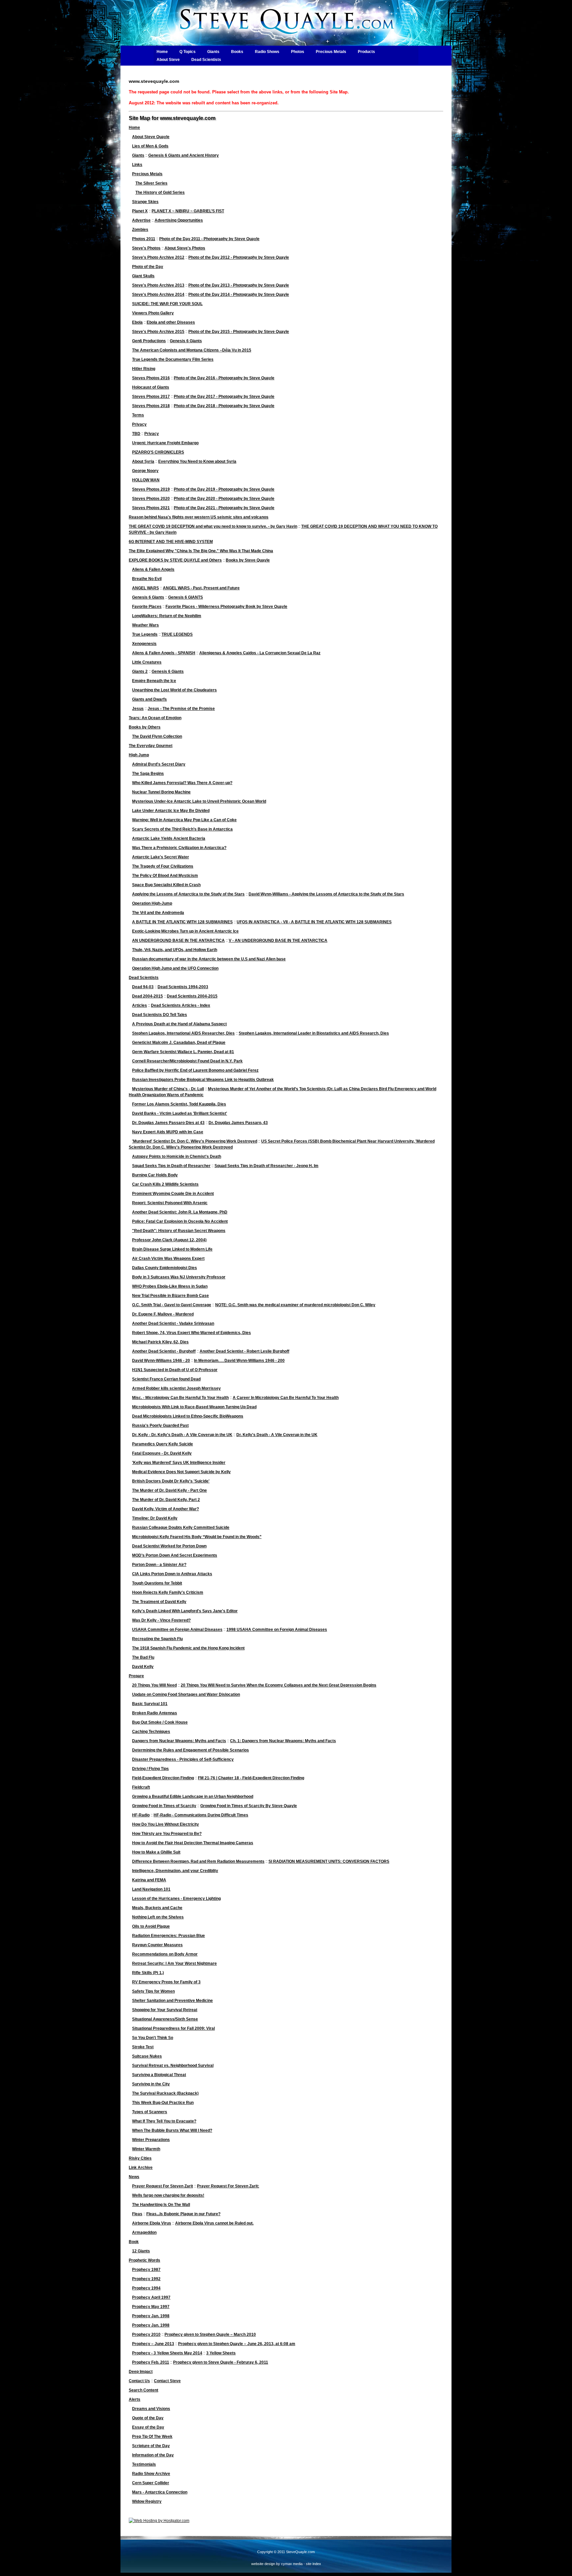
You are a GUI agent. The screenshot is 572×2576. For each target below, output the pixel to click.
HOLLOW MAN (146, 480)
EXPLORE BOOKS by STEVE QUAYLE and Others (175, 560)
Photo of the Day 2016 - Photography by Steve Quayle (224, 378)
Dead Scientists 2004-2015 (192, 996)
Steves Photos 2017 (151, 397)
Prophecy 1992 (146, 2279)
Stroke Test (143, 2047)
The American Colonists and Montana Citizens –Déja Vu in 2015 (192, 350)
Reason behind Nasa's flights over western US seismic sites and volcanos (199, 517)
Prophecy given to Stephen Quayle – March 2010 (210, 2334)
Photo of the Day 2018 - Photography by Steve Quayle (224, 406)
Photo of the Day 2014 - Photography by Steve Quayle (239, 295)
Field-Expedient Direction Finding (163, 1778)
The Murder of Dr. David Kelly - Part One (169, 1490)
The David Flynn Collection (157, 736)
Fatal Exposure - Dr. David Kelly (162, 1453)
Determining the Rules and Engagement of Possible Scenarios (191, 1750)
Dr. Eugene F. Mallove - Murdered (163, 1314)
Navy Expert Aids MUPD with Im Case (168, 1132)
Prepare (136, 1676)
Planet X (140, 211)
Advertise (141, 220)
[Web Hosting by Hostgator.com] (159, 2521)
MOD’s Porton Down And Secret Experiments (175, 1555)
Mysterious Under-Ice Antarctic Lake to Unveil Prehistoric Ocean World (199, 801)
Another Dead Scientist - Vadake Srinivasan (173, 1323)
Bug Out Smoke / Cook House (160, 1722)
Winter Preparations (151, 2140)
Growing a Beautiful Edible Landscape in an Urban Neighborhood (193, 1797)
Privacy (139, 424)
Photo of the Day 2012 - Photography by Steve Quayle (239, 257)
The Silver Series (151, 183)
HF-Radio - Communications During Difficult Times (201, 1815)
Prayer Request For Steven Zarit (163, 2186)
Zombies (140, 230)
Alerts (135, 2399)
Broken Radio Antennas (155, 1713)
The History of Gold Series (160, 192)
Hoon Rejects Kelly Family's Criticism (168, 1592)
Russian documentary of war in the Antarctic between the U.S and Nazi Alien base (209, 959)
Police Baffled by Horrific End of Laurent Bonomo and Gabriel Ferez (195, 1070)
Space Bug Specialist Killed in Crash (166, 885)
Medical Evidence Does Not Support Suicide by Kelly (181, 1472)
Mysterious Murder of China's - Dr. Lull (168, 1089)
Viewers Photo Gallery (153, 313)
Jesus (138, 709)
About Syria (143, 461)
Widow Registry (147, 2501)
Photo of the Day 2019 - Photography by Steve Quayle (224, 489)
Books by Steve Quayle (248, 560)
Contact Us (139, 2381)
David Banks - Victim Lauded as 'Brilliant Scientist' (180, 1113)
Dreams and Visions (151, 2409)
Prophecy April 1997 (151, 2297)
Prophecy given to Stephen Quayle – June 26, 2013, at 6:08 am (237, 2344)
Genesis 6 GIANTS (186, 597)
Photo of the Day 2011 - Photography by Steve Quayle (209, 239)
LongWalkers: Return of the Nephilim (167, 616)
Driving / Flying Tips (150, 1769)
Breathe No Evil (147, 579)
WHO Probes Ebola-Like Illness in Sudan (170, 1286)
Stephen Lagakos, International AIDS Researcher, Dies (183, 1033)
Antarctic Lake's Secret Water (161, 857)
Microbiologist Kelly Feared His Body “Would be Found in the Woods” (197, 1537)
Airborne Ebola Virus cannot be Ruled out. (214, 2223)
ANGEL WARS (145, 588)
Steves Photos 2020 (151, 499)
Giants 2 (140, 671)
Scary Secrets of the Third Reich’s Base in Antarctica (182, 829)
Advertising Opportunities (179, 220)
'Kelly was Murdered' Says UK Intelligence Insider (179, 1463)
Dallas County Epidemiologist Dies (165, 1268)
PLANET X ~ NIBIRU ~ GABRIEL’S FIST (188, 211)
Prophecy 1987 (146, 2270)
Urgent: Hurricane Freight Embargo (165, 443)
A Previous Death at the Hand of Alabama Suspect (179, 1024)
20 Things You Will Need (154, 1685)
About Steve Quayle (151, 137)
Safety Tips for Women (153, 1991)
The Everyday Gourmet (151, 746)
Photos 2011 (144, 239)
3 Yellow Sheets (221, 2353)
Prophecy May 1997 (151, 2307)
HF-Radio (141, 1815)
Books (237, 52)
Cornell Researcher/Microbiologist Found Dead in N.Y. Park (187, 1061)
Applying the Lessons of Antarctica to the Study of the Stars (188, 894)
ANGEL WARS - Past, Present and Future (201, 588)
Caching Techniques (151, 1732)
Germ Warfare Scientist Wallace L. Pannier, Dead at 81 (183, 1052)
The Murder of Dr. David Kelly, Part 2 (166, 1500)
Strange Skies (145, 202)
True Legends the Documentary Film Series (173, 359)
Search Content (143, 2390)
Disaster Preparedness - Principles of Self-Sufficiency (183, 1759)
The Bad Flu (143, 1657)
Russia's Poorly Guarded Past (160, 1425)
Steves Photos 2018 (151, 406)
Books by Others (145, 727)
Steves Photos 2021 (151, 508)
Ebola (137, 322)
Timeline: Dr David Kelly (155, 1518)
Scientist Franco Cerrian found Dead (166, 1379)
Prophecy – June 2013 (153, 2344)
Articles (140, 1005)
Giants (213, 52)
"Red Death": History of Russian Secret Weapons (179, 1231)
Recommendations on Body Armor (165, 1954)
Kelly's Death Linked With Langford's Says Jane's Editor (185, 1611)
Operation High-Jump (152, 903)
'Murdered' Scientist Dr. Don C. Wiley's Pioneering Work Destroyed (195, 1141)
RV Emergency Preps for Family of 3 (166, 1982)
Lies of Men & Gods (150, 146)
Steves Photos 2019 (151, 489)
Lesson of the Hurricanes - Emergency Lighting (176, 1899)
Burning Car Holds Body (155, 1175)
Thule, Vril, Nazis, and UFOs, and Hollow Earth (175, 950)
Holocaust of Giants (151, 387)
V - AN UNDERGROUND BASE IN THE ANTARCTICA (278, 940)
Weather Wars (145, 625)
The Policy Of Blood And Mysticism (165, 876)
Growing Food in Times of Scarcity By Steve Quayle (249, 1806)
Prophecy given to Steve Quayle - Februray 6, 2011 (221, 2362)
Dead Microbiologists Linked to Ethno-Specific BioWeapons (188, 1416)
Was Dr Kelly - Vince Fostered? (161, 1620)
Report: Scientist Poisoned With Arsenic (170, 1203)
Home (162, 52)
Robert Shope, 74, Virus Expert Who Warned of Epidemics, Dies (191, 1333)
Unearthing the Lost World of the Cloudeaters (174, 690)
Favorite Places (147, 607)
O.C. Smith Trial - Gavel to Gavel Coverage (172, 1305)
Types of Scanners (150, 2112)
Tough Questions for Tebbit (157, 1583)
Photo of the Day (148, 267)
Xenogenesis (144, 644)
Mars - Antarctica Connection (160, 2492)
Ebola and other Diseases (171, 322)
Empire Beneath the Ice (154, 681)
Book (134, 2242)
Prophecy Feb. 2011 (151, 2362)
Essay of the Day (148, 2427)
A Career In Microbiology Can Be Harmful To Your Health (286, 1398)
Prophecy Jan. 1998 (151, 2316)
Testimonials (144, 2464)
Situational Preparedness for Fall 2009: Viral (173, 2028)
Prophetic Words (144, 2260)
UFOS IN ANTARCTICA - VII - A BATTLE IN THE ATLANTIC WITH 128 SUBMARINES (314, 922)
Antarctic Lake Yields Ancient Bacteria (169, 838)
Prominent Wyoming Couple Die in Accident (173, 1194)
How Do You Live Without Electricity (166, 1824)
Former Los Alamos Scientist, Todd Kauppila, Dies (179, 1104)
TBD (136, 434)
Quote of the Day (148, 2418)
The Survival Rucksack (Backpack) (165, 2093)
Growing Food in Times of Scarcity (164, 1806)
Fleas (137, 2214)
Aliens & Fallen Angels (153, 569)
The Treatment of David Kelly (159, 1602)
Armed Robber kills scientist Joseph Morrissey (176, 1388)
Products (366, 52)
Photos (298, 52)
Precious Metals (331, 52)
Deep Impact (141, 2372)
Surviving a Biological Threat (159, 2075)
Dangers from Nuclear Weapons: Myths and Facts (179, 1741)
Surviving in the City (151, 2084)
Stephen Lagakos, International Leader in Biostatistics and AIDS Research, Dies (314, 1033)
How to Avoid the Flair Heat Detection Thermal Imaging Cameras (193, 1843)
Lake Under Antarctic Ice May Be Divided (171, 811)
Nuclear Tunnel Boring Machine (161, 792)
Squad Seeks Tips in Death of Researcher (171, 1166)
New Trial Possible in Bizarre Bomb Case (170, 1296)
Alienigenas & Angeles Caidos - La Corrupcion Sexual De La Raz (260, 653)
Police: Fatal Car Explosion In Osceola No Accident (180, 1221)
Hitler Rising (144, 369)
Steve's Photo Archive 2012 (158, 257)
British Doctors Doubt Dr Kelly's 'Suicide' (171, 1481)
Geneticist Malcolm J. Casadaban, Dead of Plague (179, 1043)
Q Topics (188, 52)
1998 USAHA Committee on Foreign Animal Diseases (277, 1630)
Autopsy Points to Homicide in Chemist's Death (177, 1156)
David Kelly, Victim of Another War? (166, 1509)
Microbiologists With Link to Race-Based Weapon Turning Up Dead (194, 1407)
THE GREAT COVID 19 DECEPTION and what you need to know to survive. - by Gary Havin (213, 526)
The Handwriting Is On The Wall (161, 2205)
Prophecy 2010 (146, 2334)
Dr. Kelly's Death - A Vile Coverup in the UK (277, 1435)
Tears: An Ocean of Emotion (155, 718)
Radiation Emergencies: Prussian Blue (168, 1936)
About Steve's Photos (185, 248)
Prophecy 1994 (146, 2288)
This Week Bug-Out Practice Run (163, 2103)
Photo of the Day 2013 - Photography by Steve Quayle (239, 285)
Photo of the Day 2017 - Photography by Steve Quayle (224, 397)
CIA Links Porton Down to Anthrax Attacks (172, 1574)
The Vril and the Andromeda (158, 913)
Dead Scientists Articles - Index (181, 1005)
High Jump (139, 755)
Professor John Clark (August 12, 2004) (169, 1240)
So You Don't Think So (153, 2038)
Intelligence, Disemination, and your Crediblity (175, 1871)
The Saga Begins (148, 774)
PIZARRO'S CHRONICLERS (158, 452)
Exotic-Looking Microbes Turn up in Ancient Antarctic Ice (185, 931)
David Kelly (143, 1667)
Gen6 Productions (149, 341)
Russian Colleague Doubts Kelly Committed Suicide (181, 1528)
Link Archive (141, 2168)
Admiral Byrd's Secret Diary (159, 764)
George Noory (145, 471)
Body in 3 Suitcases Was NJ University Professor (179, 1277)
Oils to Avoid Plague (151, 1926)
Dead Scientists (206, 60)
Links (137, 165)
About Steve (168, 60)
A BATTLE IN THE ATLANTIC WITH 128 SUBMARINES (182, 922)
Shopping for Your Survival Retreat (165, 2010)
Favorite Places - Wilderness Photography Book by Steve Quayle (226, 607)
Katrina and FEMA (149, 1880)
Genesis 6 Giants (186, 341)
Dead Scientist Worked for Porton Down (169, 1546)
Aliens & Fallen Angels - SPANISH (164, 653)
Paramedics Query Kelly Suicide (163, 1444)
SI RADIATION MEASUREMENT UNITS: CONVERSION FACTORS (329, 1861)
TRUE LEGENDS (177, 634)
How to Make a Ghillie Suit (156, 1852)
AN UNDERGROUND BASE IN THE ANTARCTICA (178, 940)
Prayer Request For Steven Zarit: (228, 2186)
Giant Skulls (143, 276)
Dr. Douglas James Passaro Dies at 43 (168, 1123)
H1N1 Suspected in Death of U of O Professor (175, 1370)
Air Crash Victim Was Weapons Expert (168, 1259)
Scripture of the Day (151, 2446)
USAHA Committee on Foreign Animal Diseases (177, 1630)
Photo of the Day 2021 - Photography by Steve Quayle (224, 508)
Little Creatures (147, 662)
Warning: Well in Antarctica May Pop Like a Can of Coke (184, 820)
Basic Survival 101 (150, 1704)
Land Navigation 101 (151, 1889)
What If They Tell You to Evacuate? (164, 2121)
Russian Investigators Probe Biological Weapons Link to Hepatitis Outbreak (203, 1080)
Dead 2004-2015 (147, 996)
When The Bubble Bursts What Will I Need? (172, 2130)
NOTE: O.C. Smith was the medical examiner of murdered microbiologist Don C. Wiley (295, 1305)
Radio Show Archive (151, 2474)
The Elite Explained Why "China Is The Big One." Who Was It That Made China (201, 551)
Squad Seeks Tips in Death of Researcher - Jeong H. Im (266, 1166)
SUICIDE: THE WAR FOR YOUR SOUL (167, 304)
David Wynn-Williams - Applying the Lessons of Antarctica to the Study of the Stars (326, 894)
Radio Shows (267, 52)
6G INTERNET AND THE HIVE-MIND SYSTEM (171, 542)
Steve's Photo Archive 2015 (158, 332)
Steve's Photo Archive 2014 (158, 295)
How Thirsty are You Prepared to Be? (167, 1834)
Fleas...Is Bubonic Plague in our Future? (183, 2214)
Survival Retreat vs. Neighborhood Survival (173, 2066)
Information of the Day (153, 2455)
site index (313, 2564)
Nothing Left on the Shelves (158, 1917)
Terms (138, 415)
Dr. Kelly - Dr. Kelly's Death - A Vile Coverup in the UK (182, 1435)
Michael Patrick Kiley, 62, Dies (160, 1342)
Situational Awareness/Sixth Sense (165, 2019)
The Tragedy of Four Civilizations (163, 866)
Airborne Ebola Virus (152, 2223)
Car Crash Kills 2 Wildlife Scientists (165, 1184)
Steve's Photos (146, 248)
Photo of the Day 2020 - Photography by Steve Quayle (224, 499)
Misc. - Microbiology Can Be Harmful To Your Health (180, 1398)
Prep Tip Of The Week (152, 2437)
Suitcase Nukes (147, 2056)
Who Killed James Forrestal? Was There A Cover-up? (182, 783)
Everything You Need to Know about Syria (197, 461)
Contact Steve (167, 2381)
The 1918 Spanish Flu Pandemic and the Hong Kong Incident (188, 1648)
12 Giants (141, 2251)
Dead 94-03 (143, 987)
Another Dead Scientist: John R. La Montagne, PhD (180, 1212)
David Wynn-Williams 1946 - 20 (161, 1361)
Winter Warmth (146, 2149)
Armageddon (144, 2232)
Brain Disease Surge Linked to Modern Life (172, 1249)
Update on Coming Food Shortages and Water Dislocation (186, 1694)
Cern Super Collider (151, 2483)
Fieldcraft (141, 1787)
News (134, 2177)
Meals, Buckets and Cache (157, 1908)
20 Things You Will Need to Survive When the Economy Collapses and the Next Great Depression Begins (279, 1685)
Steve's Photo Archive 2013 (158, 285)
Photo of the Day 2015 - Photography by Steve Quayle (239, 332)
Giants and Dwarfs (149, 699)
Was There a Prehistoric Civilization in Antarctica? (179, 848)
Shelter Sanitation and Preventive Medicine (172, 2001)
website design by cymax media (277, 2564)
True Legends (145, 634)
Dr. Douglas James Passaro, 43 (238, 1123)
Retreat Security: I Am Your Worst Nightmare (174, 1963)
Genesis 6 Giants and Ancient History (184, 155)
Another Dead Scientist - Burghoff (164, 1351)
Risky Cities (140, 2158)
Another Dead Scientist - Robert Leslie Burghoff (244, 1351)
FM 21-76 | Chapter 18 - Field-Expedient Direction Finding (251, 1778)
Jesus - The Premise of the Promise (181, 709)
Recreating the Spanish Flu (157, 1639)
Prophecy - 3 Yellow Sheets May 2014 (167, 2353)
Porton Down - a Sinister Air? (159, 1565)
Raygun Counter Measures (157, 1945)
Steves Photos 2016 (151, 378)
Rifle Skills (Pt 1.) (148, 1973)
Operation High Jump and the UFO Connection (175, 968)
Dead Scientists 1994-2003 (183, 987)
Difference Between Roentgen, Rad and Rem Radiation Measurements (198, 1861)
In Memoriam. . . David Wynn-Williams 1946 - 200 (239, 1361)
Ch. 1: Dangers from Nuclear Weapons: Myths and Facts (283, 1741)
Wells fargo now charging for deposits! (168, 2195)
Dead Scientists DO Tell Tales (160, 1015)
